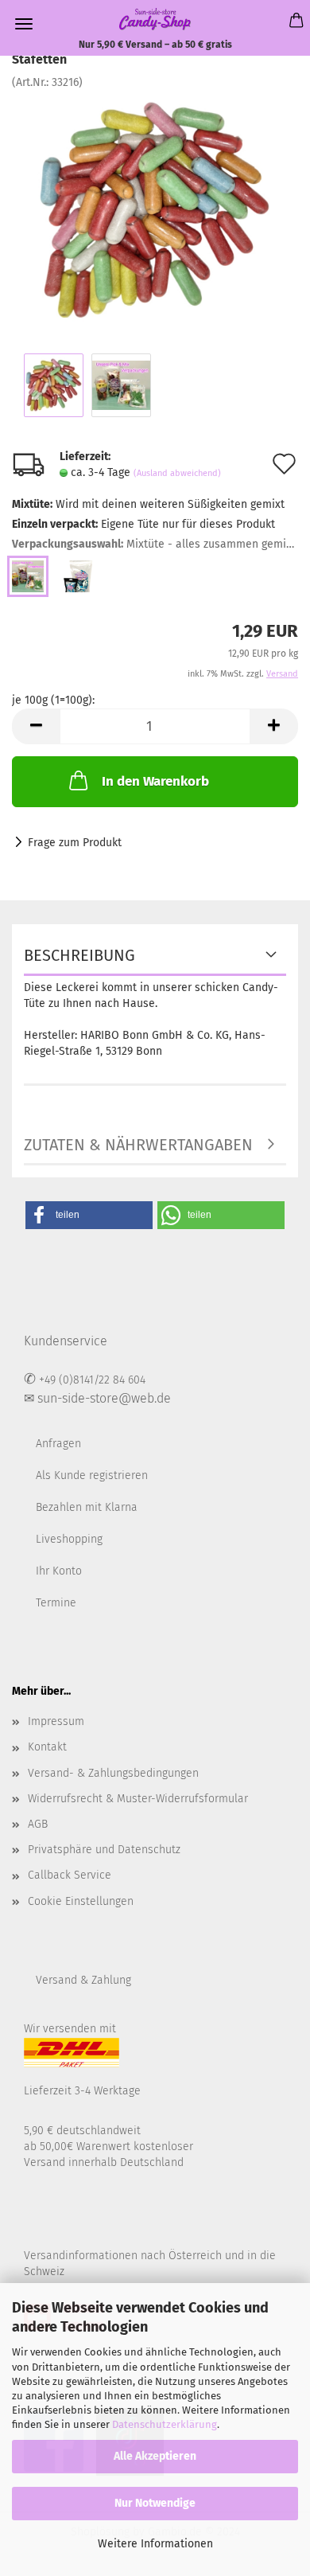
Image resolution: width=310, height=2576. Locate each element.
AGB (38, 1824)
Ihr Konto (59, 1571)
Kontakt (47, 1747)
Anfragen (58, 1444)
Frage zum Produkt (75, 843)
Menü (24, 24)
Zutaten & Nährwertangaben (138, 1145)
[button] (89, 1215)
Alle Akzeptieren (155, 2456)
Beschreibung (79, 955)
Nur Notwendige (155, 2503)
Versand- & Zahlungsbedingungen (113, 1773)
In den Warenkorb (155, 781)
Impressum (56, 1721)
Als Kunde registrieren (92, 1475)
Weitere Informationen (155, 2544)
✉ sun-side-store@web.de (97, 1398)
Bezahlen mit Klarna (87, 1507)
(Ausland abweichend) (177, 473)
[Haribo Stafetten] (155, 210)
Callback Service (70, 1875)
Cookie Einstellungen (81, 1901)
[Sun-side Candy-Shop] (155, 19)
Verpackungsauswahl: (155, 544)
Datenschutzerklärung (165, 2424)
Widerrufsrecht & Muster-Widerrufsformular (138, 1799)
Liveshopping (69, 1539)
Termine (56, 1603)
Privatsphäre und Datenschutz (104, 1850)
